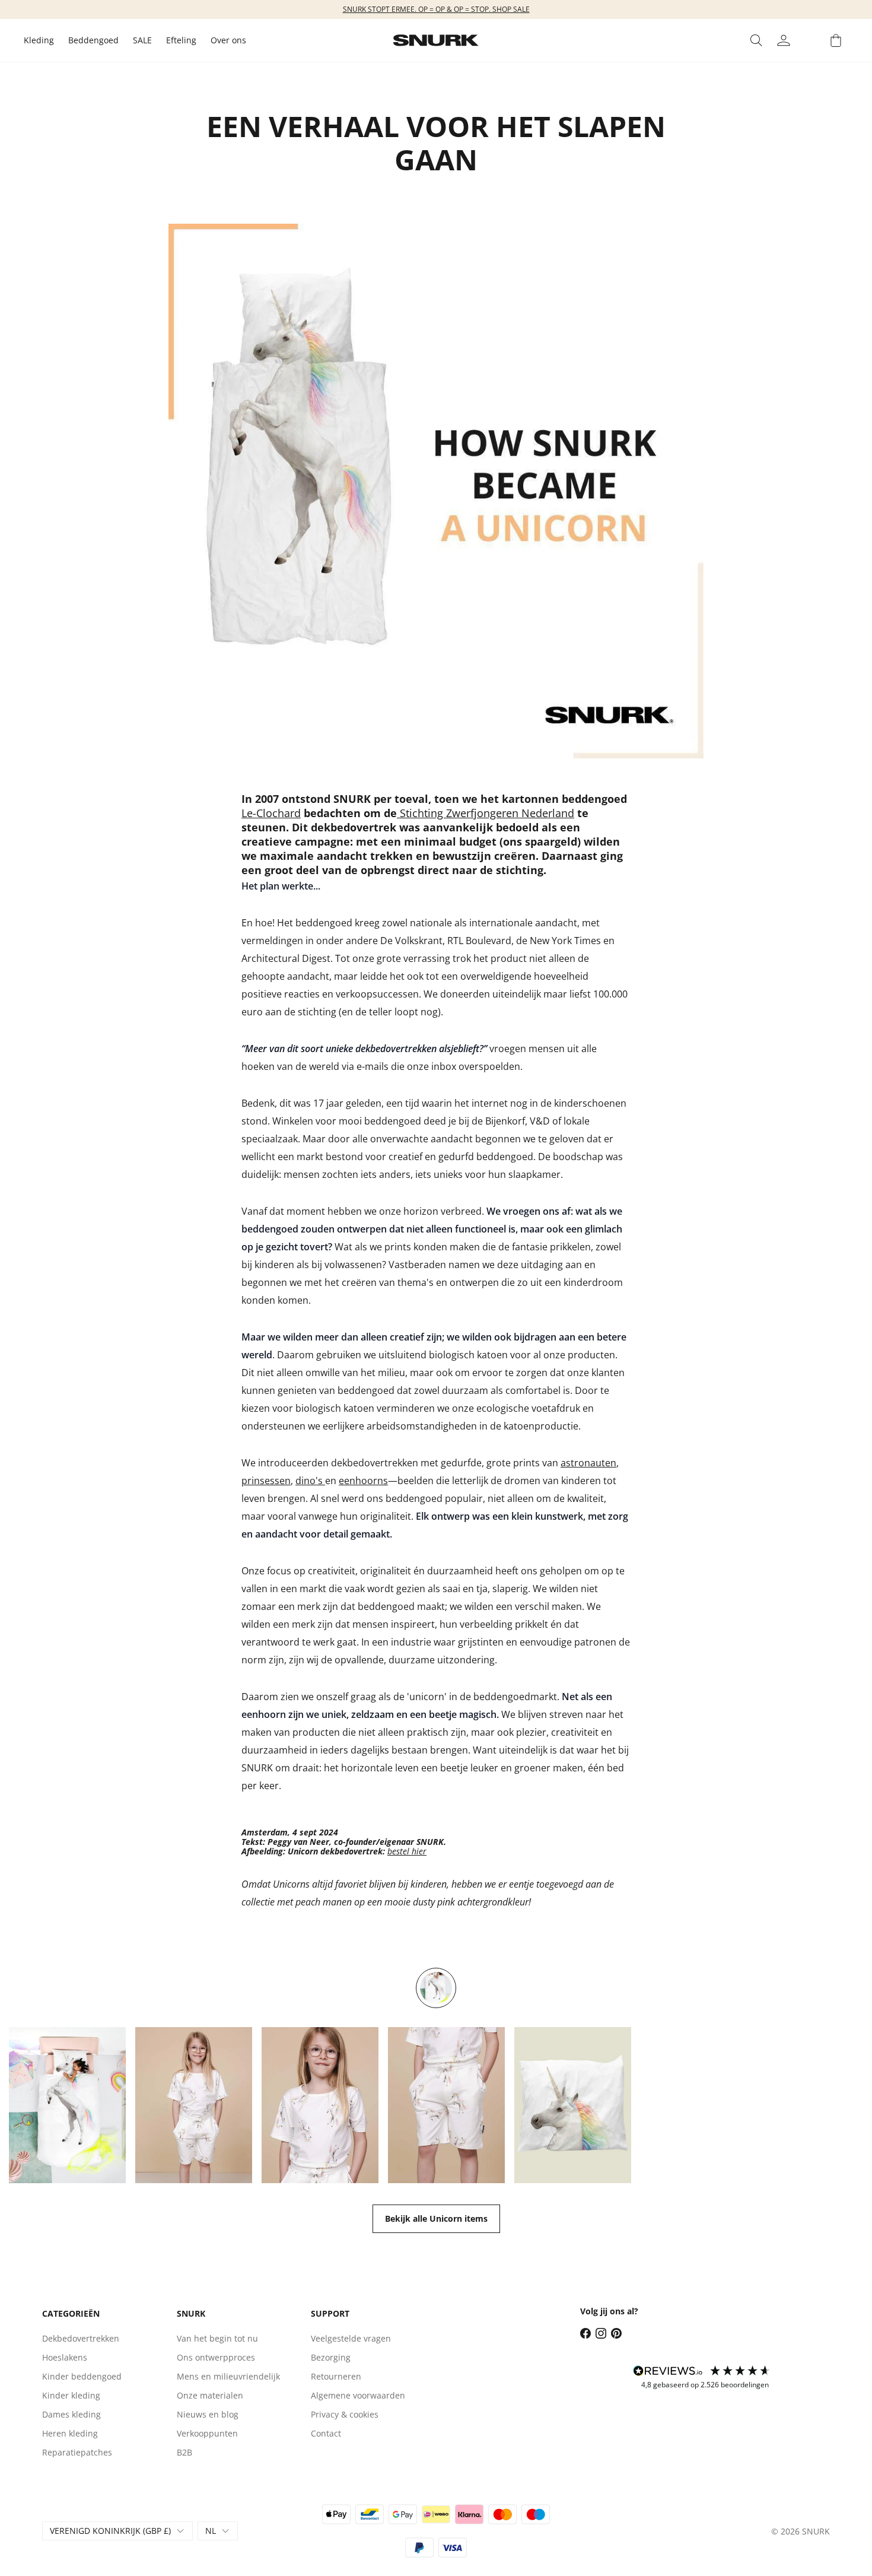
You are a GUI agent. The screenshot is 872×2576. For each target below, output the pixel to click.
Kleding (39, 40)
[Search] (756, 40)
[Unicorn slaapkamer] (436, 1988)
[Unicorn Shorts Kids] (446, 2105)
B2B (184, 2452)
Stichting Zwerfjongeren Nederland (486, 813)
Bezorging (331, 2357)
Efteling (181, 40)
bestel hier (407, 1851)
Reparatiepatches (77, 2452)
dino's (310, 1481)
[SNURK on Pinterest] (616, 2333)
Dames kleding (71, 2414)
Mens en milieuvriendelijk (228, 2376)
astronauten (588, 1463)
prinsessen (266, 1481)
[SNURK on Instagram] (601, 2333)
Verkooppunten (207, 2433)
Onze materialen (210, 2395)
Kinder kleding (71, 2395)
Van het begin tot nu (217, 2338)
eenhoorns (363, 1481)
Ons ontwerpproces (216, 2357)
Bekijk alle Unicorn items (436, 2218)
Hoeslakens (65, 2357)
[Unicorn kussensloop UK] (573, 2105)
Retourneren (336, 2376)
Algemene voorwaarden (358, 2395)
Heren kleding (70, 2433)
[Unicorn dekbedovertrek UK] (67, 2105)
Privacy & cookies (345, 2414)
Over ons (228, 40)
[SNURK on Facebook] (585, 2333)
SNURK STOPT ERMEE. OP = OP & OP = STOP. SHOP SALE (436, 9)
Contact (326, 2433)
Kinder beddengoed (82, 2376)
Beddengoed (93, 40)
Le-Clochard (271, 813)
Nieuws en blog (208, 2414)
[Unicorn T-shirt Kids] (320, 2105)
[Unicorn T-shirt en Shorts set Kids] (194, 2105)
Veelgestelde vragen (351, 2338)
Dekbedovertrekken (81, 2338)
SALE (142, 40)
